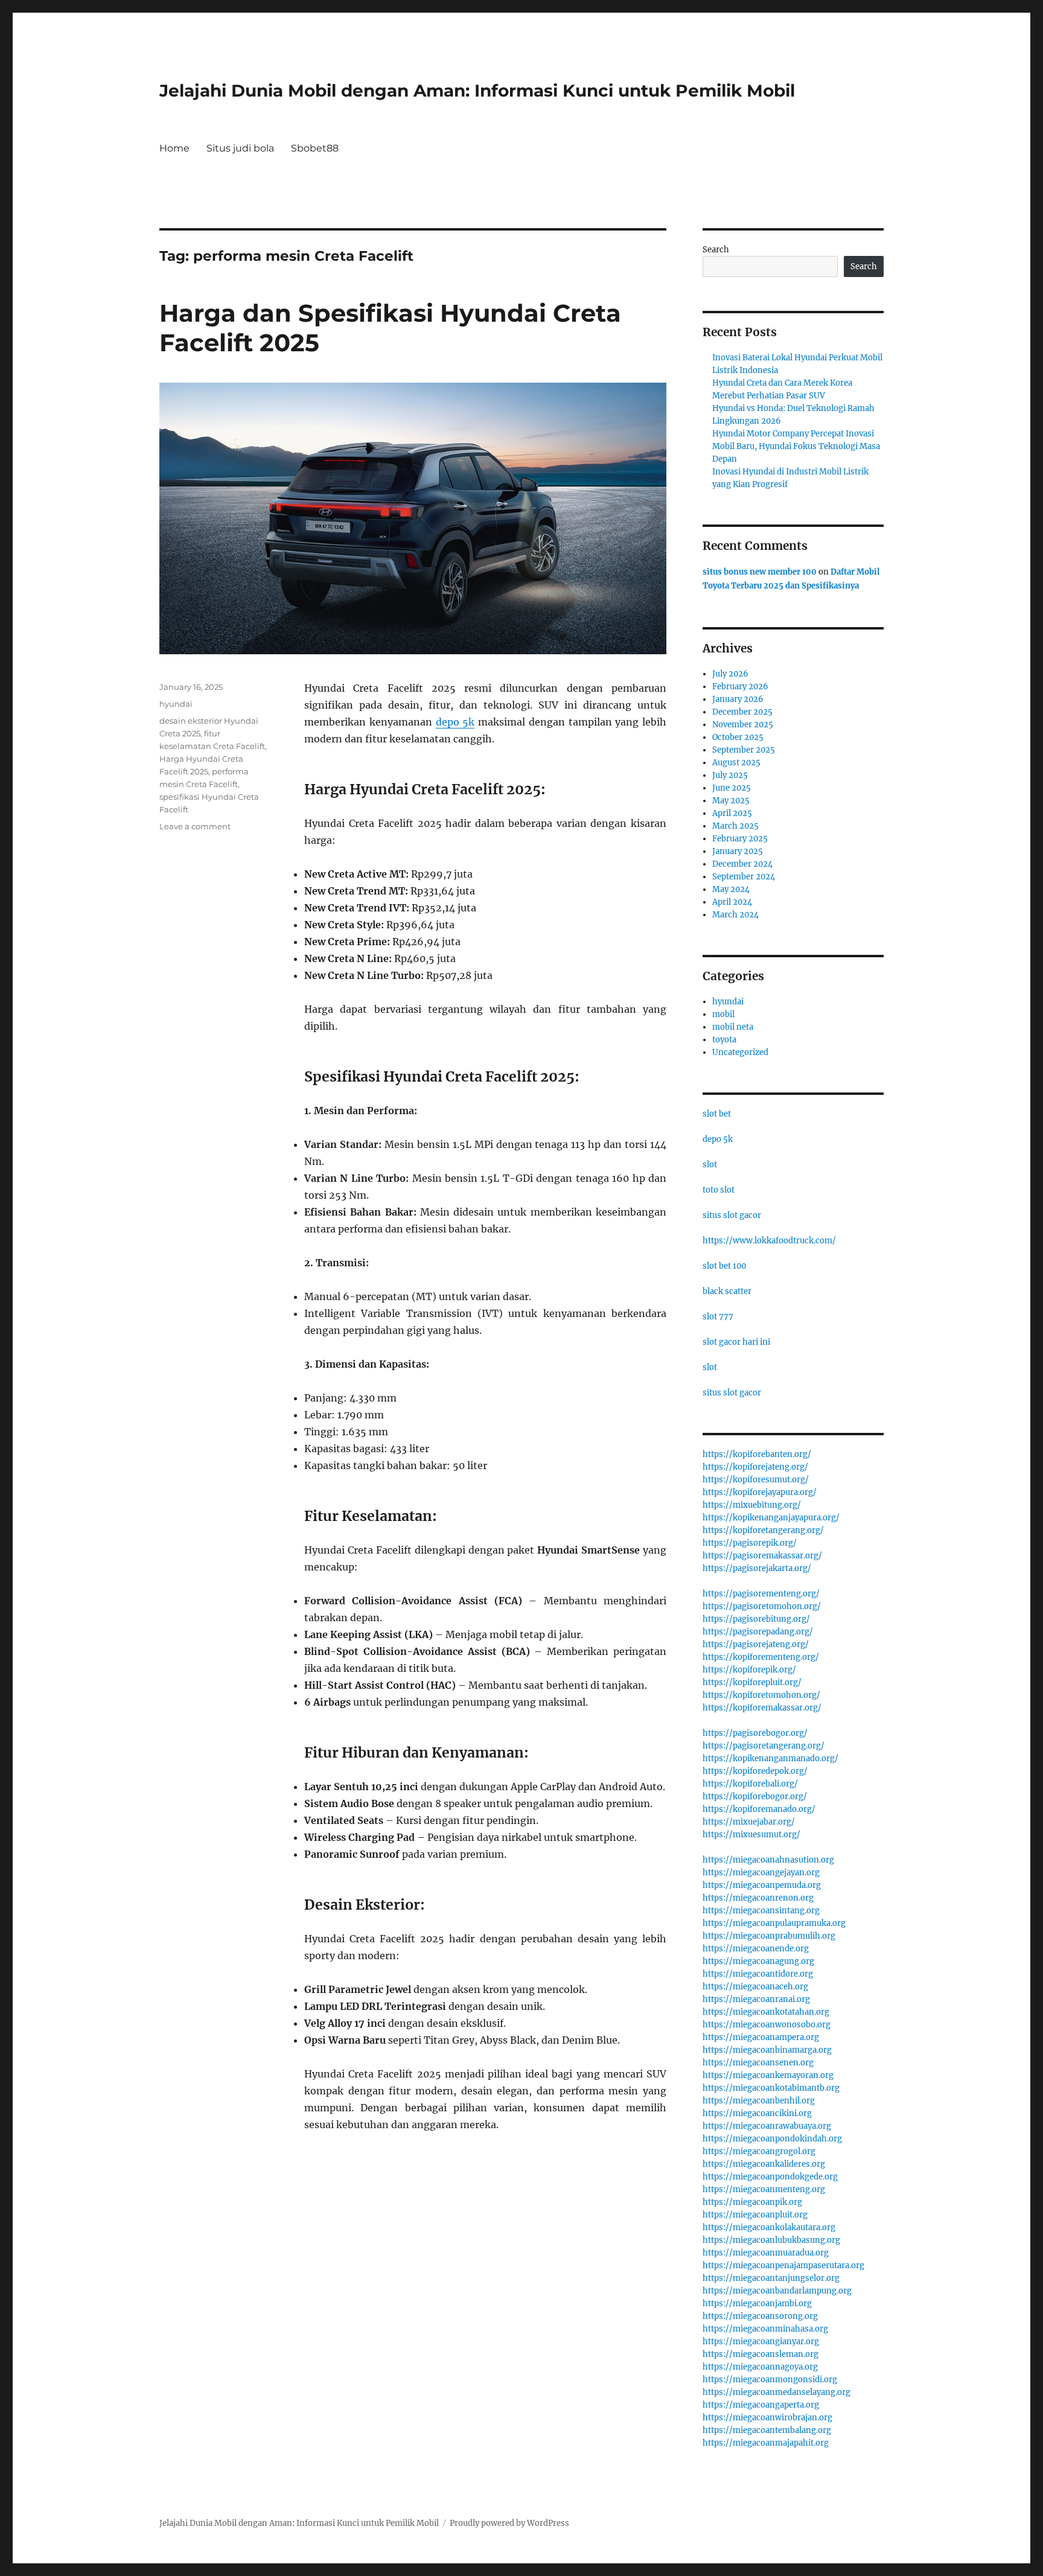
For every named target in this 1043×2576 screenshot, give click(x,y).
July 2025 (730, 775)
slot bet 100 (724, 1266)
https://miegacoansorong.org (760, 2316)
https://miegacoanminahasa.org (765, 2329)
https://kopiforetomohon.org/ (761, 1695)
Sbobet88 (315, 148)
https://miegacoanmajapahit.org (766, 2443)
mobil (723, 1014)
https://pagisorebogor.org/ (755, 1733)
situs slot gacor (732, 1215)
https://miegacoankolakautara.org (769, 2227)
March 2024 (735, 915)
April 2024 (732, 902)
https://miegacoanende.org (756, 1949)
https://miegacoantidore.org (758, 1974)
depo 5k (455, 722)
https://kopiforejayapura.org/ (760, 1492)
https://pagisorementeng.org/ (761, 1594)
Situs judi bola (240, 148)
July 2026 (730, 674)
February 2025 (740, 839)
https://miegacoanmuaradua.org (766, 2253)
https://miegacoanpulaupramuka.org (774, 1923)
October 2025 (738, 737)
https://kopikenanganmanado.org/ (770, 1758)
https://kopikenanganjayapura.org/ (771, 1518)
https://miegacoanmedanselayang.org (777, 2392)
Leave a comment (195, 826)
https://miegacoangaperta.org (761, 2405)
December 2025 (742, 712)
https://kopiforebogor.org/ (755, 1797)
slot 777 (718, 1317)
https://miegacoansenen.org (758, 2063)
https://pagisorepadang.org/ (758, 1632)
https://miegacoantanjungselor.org (771, 2278)
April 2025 (732, 813)
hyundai (176, 704)
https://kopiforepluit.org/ (752, 1682)
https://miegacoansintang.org (761, 1911)
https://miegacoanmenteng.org (764, 2189)
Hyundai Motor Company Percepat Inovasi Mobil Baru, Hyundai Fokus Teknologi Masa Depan (796, 446)
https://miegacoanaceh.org (755, 1987)
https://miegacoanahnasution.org (768, 1860)
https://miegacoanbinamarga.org (767, 2050)
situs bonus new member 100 (760, 572)
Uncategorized (740, 1052)
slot (710, 1165)
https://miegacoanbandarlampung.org (777, 2291)
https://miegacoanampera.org (761, 2037)
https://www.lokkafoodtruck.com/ (769, 1241)
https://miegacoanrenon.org (758, 1898)
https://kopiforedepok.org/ (755, 1771)
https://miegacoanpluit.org (755, 2215)
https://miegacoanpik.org (752, 2202)
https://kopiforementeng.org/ (761, 1657)
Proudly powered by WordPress (509, 2523)
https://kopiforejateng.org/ (755, 1467)
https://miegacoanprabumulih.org (769, 1936)
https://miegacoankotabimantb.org (771, 2088)
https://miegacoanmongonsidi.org (770, 2380)
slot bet (717, 1114)
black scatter (727, 1291)
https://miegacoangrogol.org (759, 2151)
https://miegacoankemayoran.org (768, 2075)
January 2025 (738, 851)
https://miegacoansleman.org (761, 2354)
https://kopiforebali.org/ (750, 1784)
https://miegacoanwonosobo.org (767, 2025)
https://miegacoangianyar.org (761, 2342)
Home (174, 148)
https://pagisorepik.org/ (750, 1543)
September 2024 (744, 877)
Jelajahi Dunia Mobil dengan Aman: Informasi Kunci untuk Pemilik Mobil (477, 91)
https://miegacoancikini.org (757, 2113)
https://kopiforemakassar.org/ (762, 1708)
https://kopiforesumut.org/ (756, 1480)
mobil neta (733, 1027)
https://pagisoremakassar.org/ (762, 1556)
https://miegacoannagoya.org (760, 2367)
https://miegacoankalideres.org (764, 2164)
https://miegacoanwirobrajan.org (767, 2418)
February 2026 (740, 687)
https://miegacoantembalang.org (767, 2430)
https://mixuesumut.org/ (751, 1835)
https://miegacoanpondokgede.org (770, 2177)
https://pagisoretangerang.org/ (764, 1746)
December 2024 (742, 864)
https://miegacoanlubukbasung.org (771, 2240)
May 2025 (731, 801)
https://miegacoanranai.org (756, 1999)
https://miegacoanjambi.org (757, 2303)
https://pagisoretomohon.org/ (762, 1606)
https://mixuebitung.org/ (752, 1505)
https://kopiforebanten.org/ (757, 1454)
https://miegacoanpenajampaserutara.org (783, 2265)
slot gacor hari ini (736, 1342)
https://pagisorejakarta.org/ (757, 1568)
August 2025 (736, 763)
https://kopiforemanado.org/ (759, 1809)
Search (716, 250)
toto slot (719, 1190)
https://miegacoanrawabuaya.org (767, 2126)
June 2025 (732, 788)
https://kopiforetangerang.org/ (763, 1530)
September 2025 (744, 750)
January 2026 (738, 699)
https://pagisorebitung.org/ (756, 1619)
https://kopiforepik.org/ (749, 1670)
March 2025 (735, 826)
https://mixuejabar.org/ (749, 1822)
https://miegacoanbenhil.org (759, 2101)
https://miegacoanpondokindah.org (772, 2139)
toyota (724, 1040)
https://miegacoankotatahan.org (766, 2012)
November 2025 (743, 725)
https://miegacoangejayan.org (761, 1873)
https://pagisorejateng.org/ (756, 1644)
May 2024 (731, 889)
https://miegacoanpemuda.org (762, 1885)
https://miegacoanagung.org (758, 1961)
